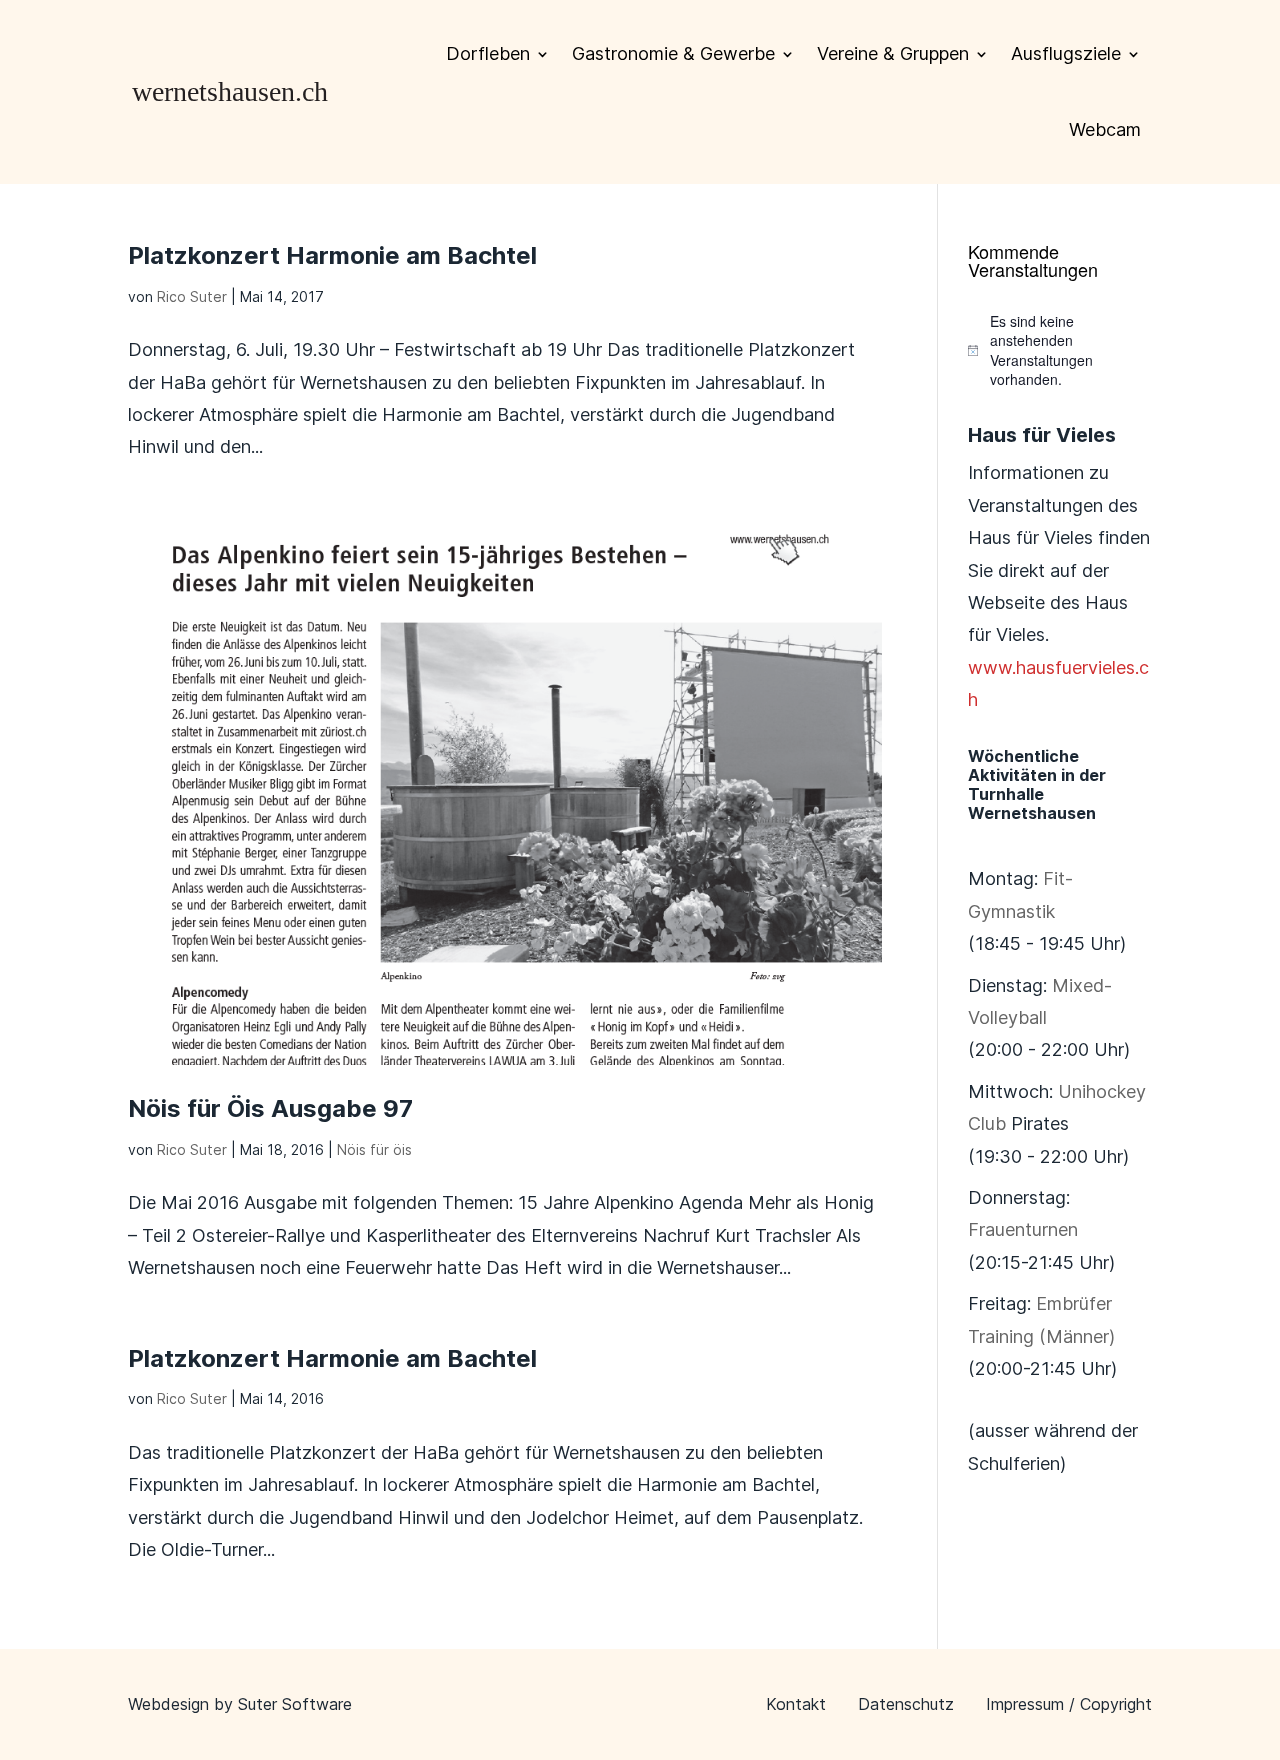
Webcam (1105, 129)
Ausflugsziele (1066, 53)
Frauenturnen (1023, 1229)
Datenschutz (906, 1704)
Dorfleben (488, 53)
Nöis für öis (374, 1149)
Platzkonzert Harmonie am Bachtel (332, 255)
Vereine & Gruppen (893, 53)
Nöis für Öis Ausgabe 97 (270, 1108)
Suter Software (295, 1704)
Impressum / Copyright (1069, 1704)
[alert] (1060, 350)
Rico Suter (192, 296)
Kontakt (796, 1704)
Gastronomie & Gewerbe (673, 53)
